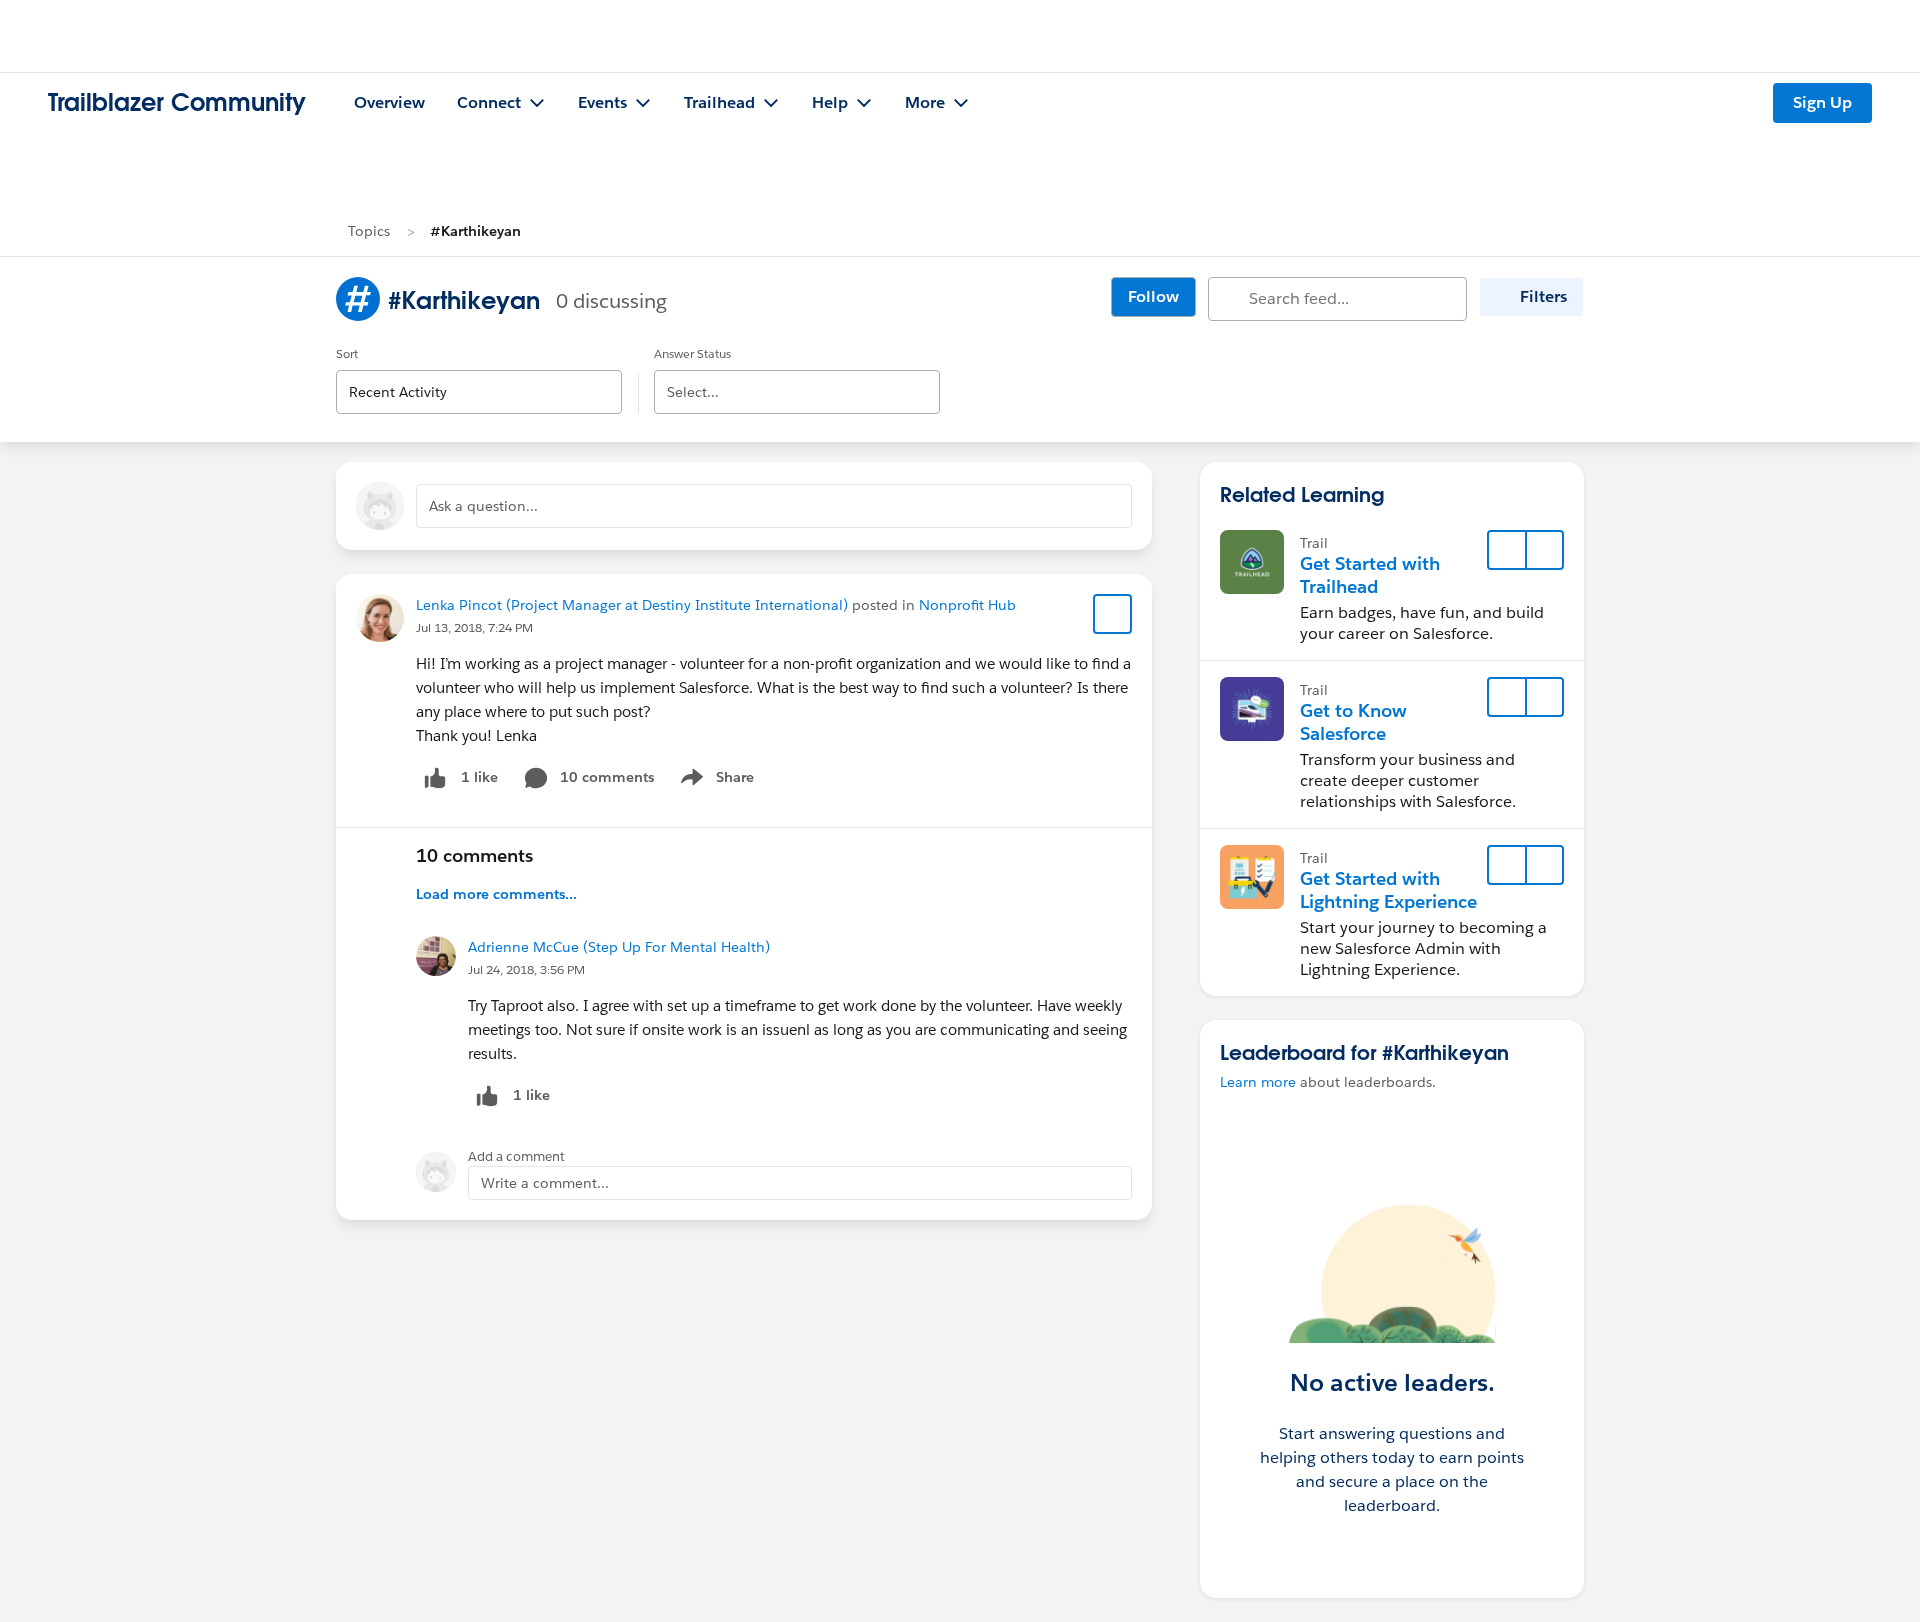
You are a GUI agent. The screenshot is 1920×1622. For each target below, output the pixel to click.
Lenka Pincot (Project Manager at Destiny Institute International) (632, 605)
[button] (1544, 550)
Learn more (1258, 1082)
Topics (369, 231)
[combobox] (479, 375)
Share (714, 781)
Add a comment (516, 1156)
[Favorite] (1113, 614)
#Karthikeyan (475, 231)
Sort (347, 353)
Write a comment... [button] (545, 1183)
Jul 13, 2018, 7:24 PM (474, 627)
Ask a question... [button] (483, 506)
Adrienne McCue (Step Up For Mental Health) (619, 947)
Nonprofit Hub (967, 605)
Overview (389, 102)
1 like (479, 777)
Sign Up (1822, 102)
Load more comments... (496, 894)
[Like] (435, 777)
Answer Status (692, 353)
